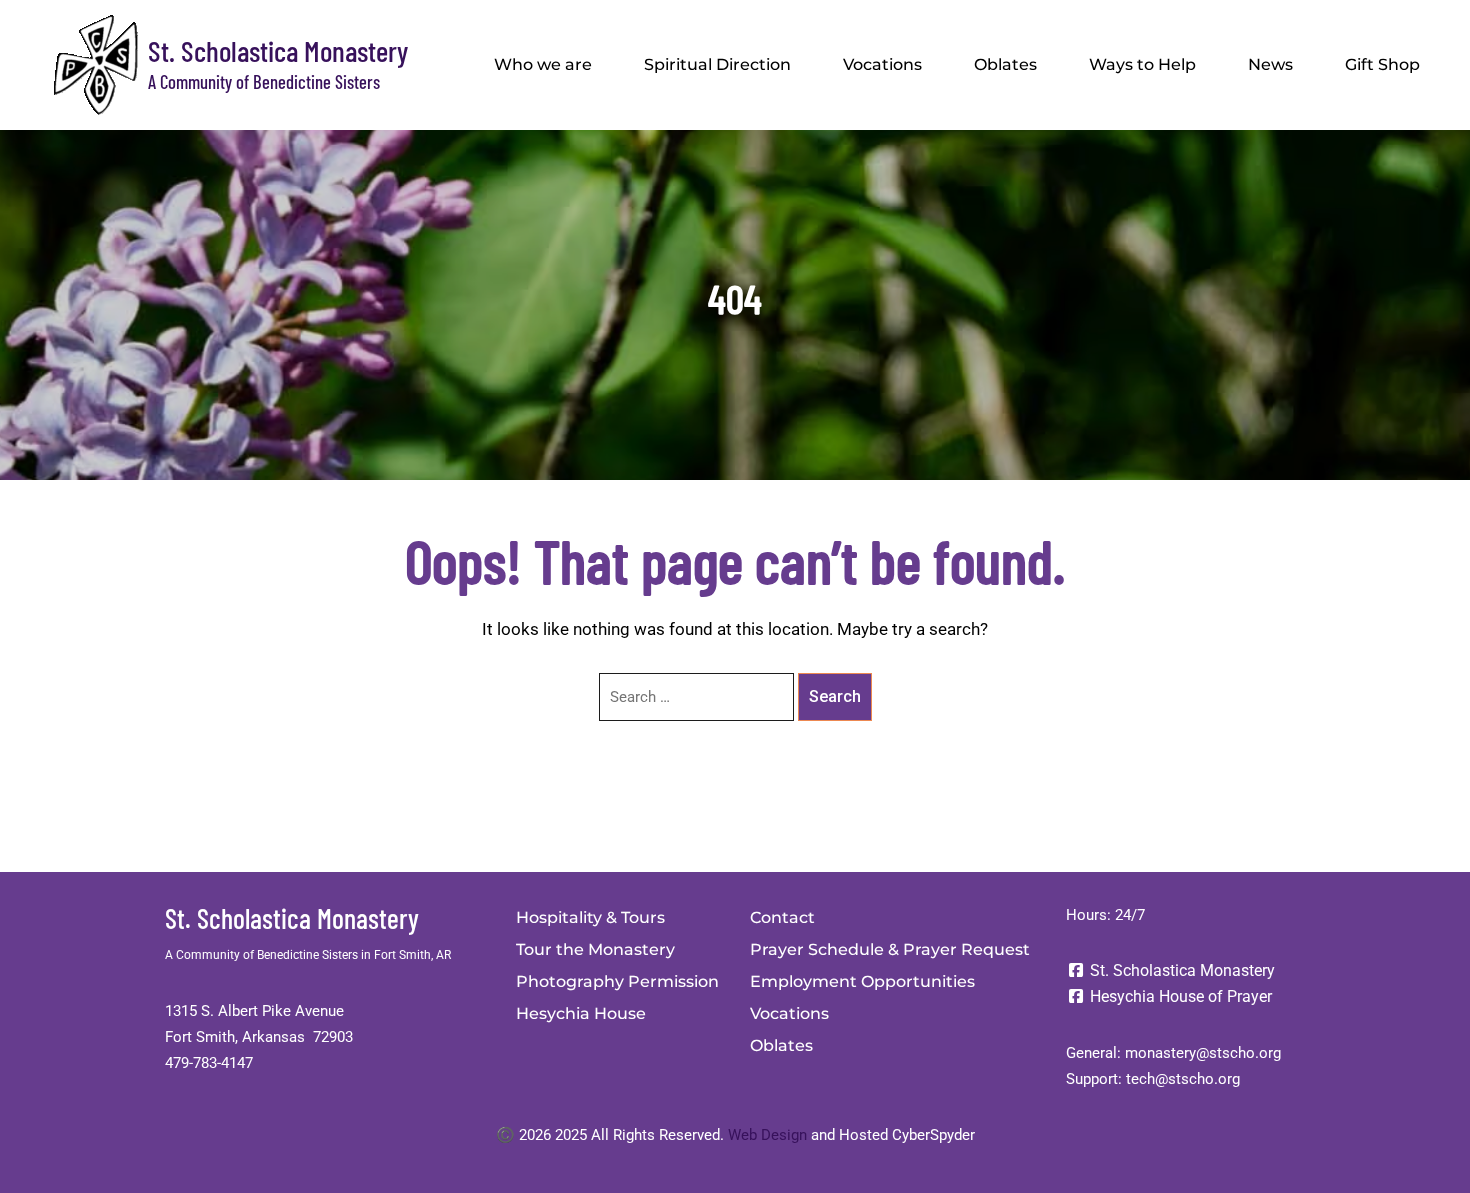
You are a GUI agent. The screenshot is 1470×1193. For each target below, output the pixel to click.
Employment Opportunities (862, 981)
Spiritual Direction (717, 64)
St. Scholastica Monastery (278, 50)
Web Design (767, 1135)
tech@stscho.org (1183, 1079)
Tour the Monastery (595, 949)
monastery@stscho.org (1203, 1053)
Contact (782, 917)
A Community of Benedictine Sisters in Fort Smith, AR (308, 955)
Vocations (882, 64)
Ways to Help (1142, 64)
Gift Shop (1382, 64)
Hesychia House (581, 1013)
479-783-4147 (209, 1063)
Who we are (543, 64)
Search (835, 696)
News (1270, 64)
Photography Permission (617, 981)
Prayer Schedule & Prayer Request (890, 949)
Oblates (1005, 64)
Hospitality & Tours (590, 917)
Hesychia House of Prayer (1179, 996)
